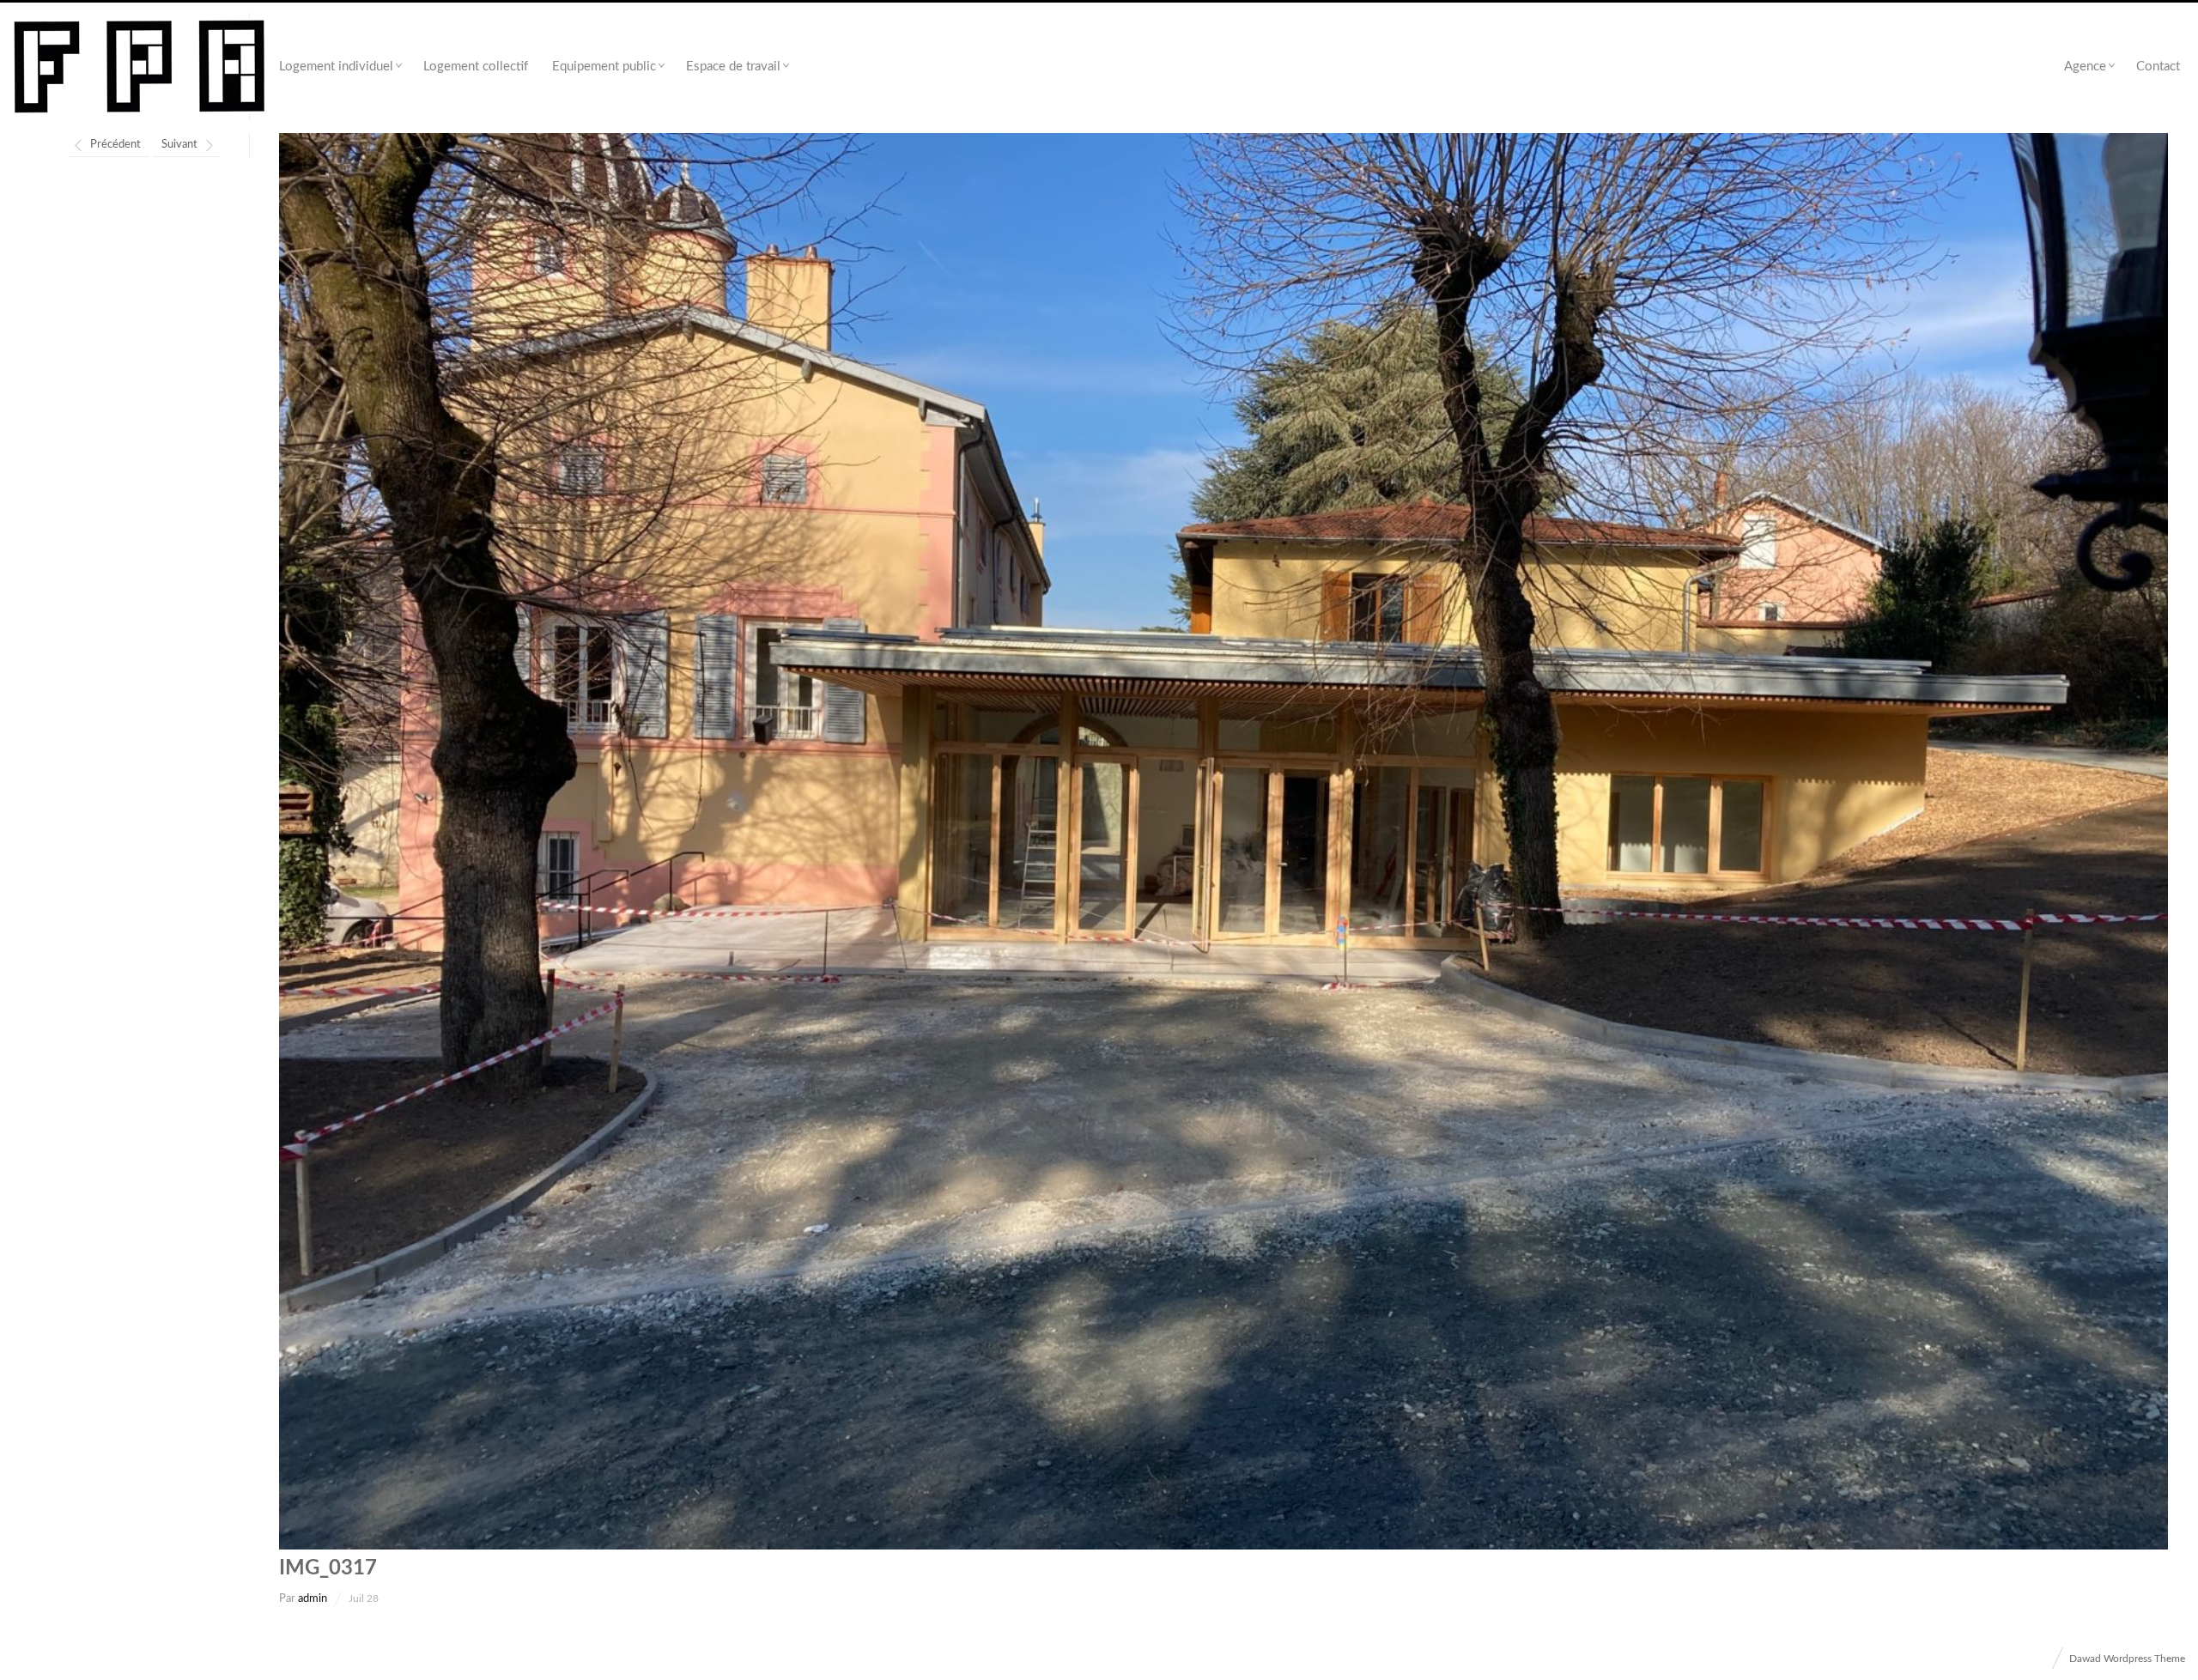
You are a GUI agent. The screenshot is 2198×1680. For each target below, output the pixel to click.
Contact (2158, 67)
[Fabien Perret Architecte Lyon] (140, 67)
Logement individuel (336, 67)
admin (313, 1599)
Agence (2085, 67)
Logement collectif (476, 67)
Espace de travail (733, 67)
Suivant (179, 145)
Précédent (115, 145)
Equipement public (604, 67)
